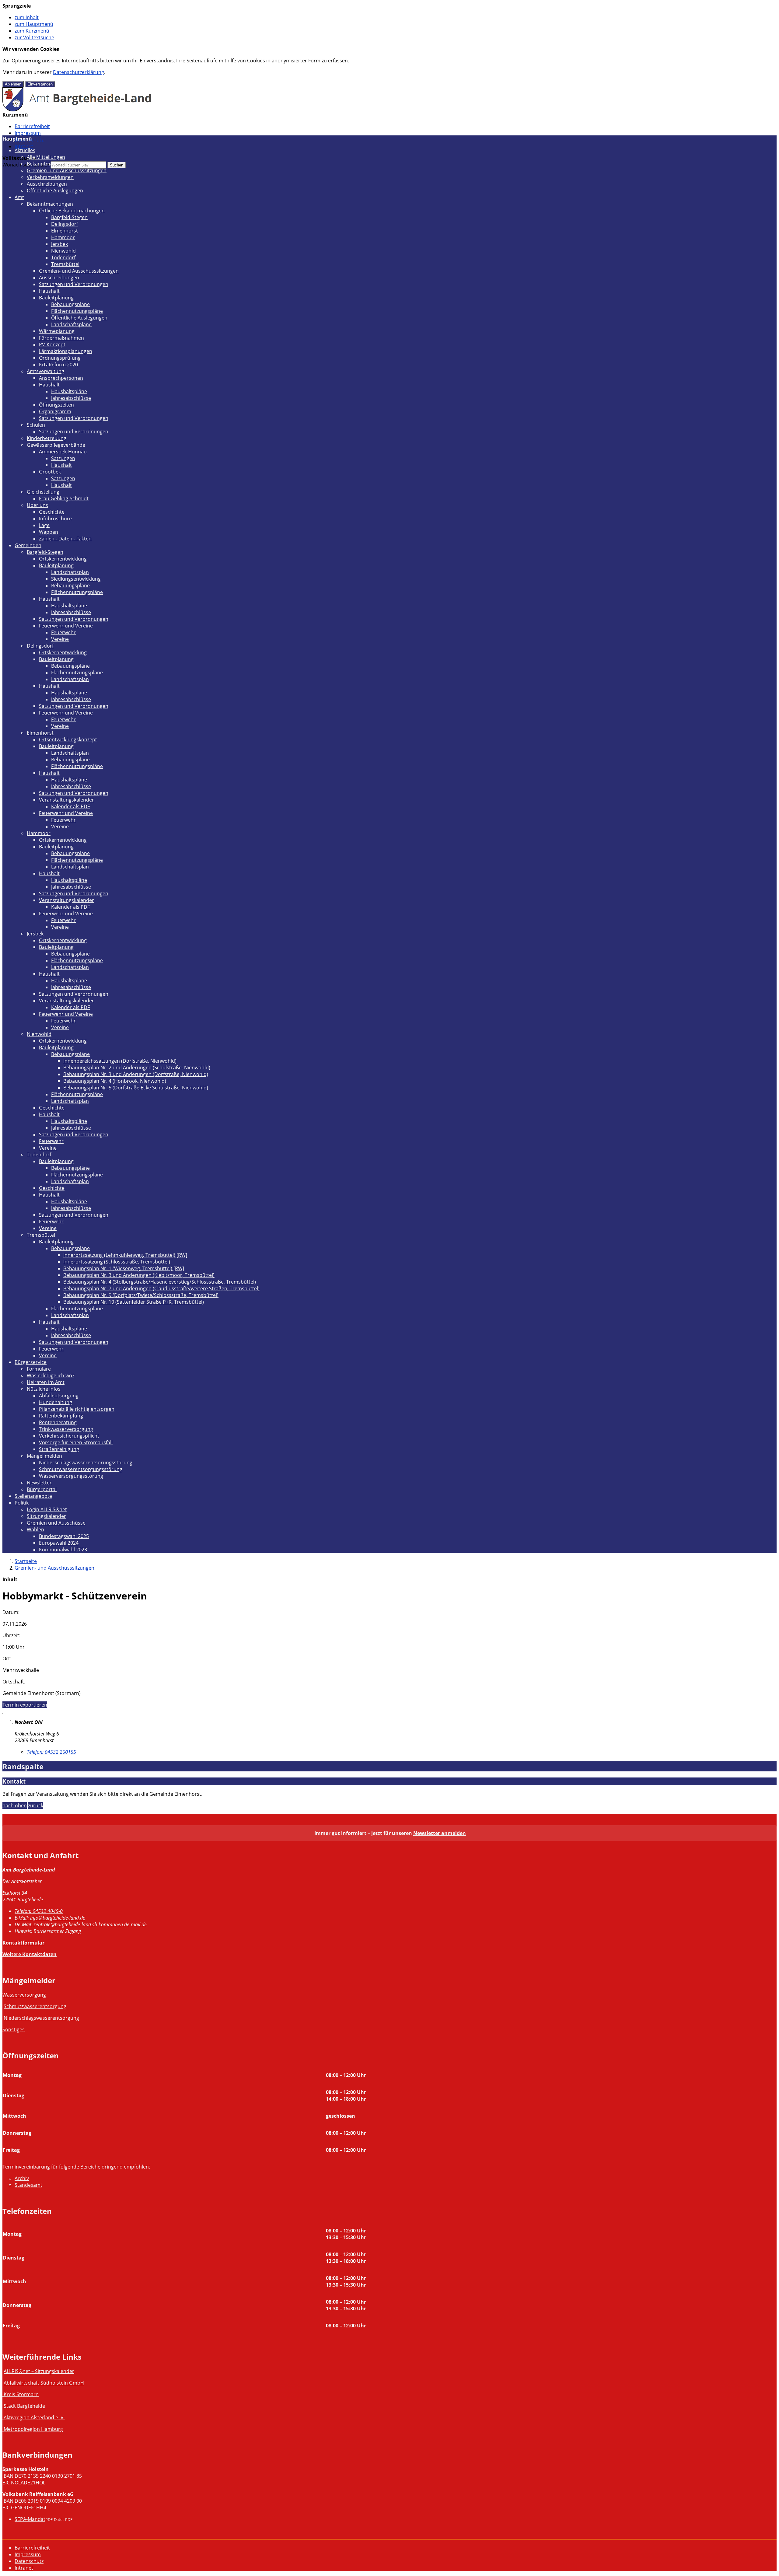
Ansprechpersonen (61, 378)
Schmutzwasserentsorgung (35, 2006)
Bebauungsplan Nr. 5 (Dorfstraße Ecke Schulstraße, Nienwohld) (136, 1088)
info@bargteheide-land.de (50, 1918)
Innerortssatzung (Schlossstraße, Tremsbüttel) (117, 1262)
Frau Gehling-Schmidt (64, 498)
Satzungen (63, 458)
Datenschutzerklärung (79, 72)
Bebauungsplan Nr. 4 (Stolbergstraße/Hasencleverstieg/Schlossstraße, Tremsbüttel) (160, 1282)
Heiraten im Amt (46, 1382)
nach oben (15, 1805)
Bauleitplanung (56, 298)
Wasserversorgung (24, 1995)
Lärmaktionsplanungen (66, 351)
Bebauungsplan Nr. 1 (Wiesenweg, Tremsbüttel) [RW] (124, 1268)
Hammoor (63, 237)
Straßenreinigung (59, 1449)
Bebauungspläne (70, 304)
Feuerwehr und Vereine (66, 626)
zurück (36, 1805)
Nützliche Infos (44, 1389)
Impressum (28, 133)
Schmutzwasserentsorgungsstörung (81, 1469)
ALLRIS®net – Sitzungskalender (39, 2371)
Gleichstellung (43, 492)
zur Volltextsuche (34, 37)
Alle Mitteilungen (46, 157)
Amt (19, 197)
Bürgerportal (42, 1489)
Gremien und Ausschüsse (56, 1523)
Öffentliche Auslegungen (55, 190)
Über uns (37, 505)
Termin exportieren (25, 1705)
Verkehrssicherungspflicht (69, 1436)
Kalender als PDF (70, 806)
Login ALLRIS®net (47, 1509)
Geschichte (52, 512)
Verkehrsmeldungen (50, 177)
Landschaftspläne (71, 324)
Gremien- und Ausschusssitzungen (67, 170)
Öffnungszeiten (56, 405)
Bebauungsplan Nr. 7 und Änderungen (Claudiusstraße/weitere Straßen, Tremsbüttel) (161, 1288)
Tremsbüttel (65, 264)
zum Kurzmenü (32, 31)
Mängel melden (44, 1456)
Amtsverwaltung (45, 371)
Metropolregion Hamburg (33, 2429)
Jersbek (59, 244)
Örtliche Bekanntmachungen (72, 211)
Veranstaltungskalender (66, 800)
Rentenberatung (58, 1422)
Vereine (60, 639)
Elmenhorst (65, 231)
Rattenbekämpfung (61, 1416)
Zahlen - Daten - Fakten (65, 539)
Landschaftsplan (70, 572)
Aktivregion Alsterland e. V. (34, 2417)
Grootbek (50, 472)
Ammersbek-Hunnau (63, 452)
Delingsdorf (65, 224)
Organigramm (55, 411)
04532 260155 (51, 1752)
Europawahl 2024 (59, 1543)
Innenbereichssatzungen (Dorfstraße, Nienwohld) (120, 1061)
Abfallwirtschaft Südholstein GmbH (44, 2383)
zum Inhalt (27, 17)
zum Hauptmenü (34, 24)
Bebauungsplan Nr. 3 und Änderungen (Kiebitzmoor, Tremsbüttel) (139, 1275)
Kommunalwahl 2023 (63, 1550)
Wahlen (35, 1529)
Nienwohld (63, 251)
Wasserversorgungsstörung (71, 1476)
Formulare (39, 1369)
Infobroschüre (55, 519)
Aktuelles (25, 150)
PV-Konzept (52, 344)
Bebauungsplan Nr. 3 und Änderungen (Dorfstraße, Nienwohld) (136, 1074)
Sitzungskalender (46, 1516)
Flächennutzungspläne (77, 311)
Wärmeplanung (57, 331)
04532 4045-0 (39, 1911)
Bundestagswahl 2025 (64, 1536)
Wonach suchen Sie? (26, 165)
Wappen (49, 532)
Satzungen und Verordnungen (74, 284)
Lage (44, 525)
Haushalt (49, 291)
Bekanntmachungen (50, 164)
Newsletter (39, 1483)
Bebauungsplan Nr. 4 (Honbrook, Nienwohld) (115, 1081)
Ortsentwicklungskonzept (68, 739)
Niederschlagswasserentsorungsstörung (86, 1463)
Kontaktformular (23, 1943)
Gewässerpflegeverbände (56, 445)
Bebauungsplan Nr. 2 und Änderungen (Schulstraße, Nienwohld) (137, 1068)
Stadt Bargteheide (24, 2406)
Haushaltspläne (69, 391)
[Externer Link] (3, 2394)
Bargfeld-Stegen (69, 217)
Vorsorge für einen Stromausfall (76, 1442)
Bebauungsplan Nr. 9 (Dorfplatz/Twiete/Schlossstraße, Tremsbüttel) (141, 1295)
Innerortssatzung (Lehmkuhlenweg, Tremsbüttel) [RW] (125, 1255)
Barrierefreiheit (32, 126)
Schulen (36, 425)
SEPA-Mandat (30, 2519)
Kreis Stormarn (21, 2394)
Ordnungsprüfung (60, 358)
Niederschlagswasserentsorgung (41, 2018)
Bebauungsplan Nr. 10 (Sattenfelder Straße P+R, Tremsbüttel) (134, 1302)
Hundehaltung (56, 1402)
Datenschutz (29, 2561)
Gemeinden (28, 545)
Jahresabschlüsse (71, 398)
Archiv (22, 2178)
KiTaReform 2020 (58, 365)
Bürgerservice (31, 1362)
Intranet (24, 146)
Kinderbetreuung (47, 438)
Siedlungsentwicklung (76, 579)
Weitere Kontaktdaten (30, 1954)
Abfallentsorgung (59, 1396)
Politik (22, 1503)
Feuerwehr (63, 632)
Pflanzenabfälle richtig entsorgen (77, 1409)
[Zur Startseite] (77, 110)
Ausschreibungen (47, 184)
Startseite (26, 1561)
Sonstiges (14, 2029)
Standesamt (28, 2185)
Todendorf (63, 257)
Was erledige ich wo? (51, 1375)
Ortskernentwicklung (63, 559)
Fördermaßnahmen (61, 338)
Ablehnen (13, 84)
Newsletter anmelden (440, 1833)
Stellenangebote (33, 1496)
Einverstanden (40, 84)
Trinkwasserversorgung (66, 1429)
